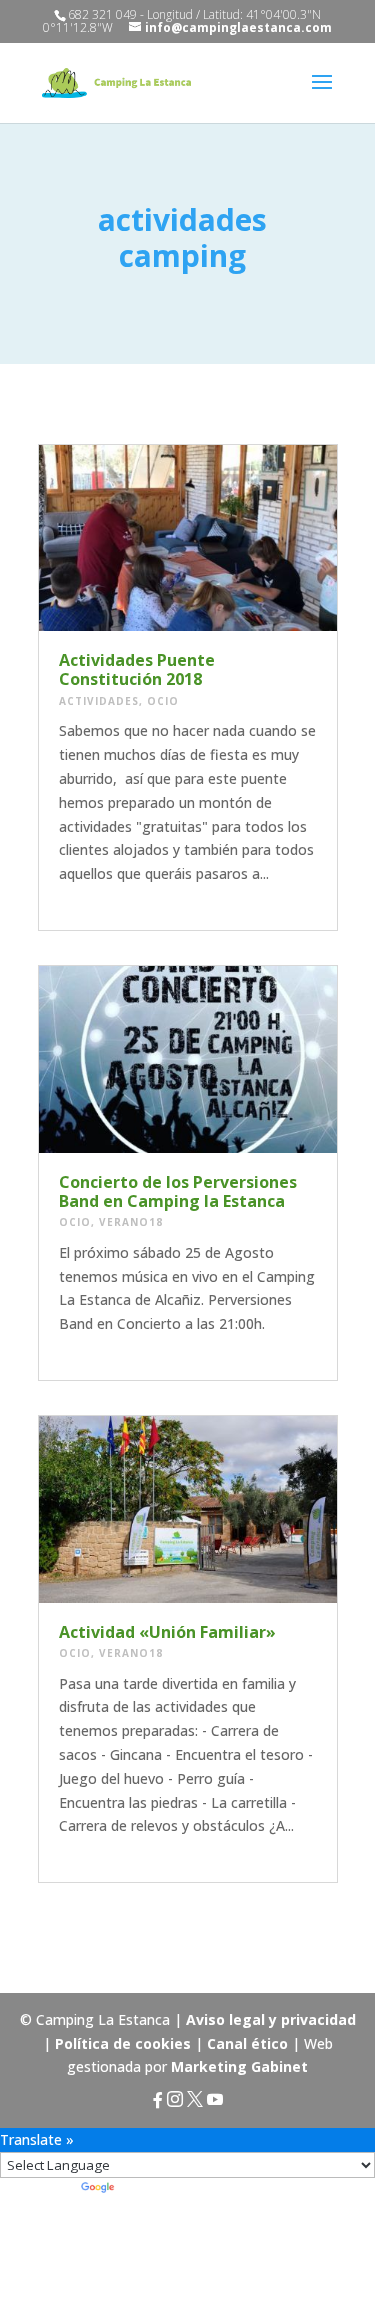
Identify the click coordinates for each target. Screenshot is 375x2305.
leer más (93, 897)
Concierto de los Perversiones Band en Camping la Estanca (178, 1191)
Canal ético (247, 2043)
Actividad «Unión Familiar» (167, 1632)
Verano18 (131, 1222)
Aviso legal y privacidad (271, 2019)
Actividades (99, 701)
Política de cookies (123, 2043)
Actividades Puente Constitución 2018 (137, 669)
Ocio (163, 701)
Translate (153, 2189)
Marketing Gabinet (239, 2066)
